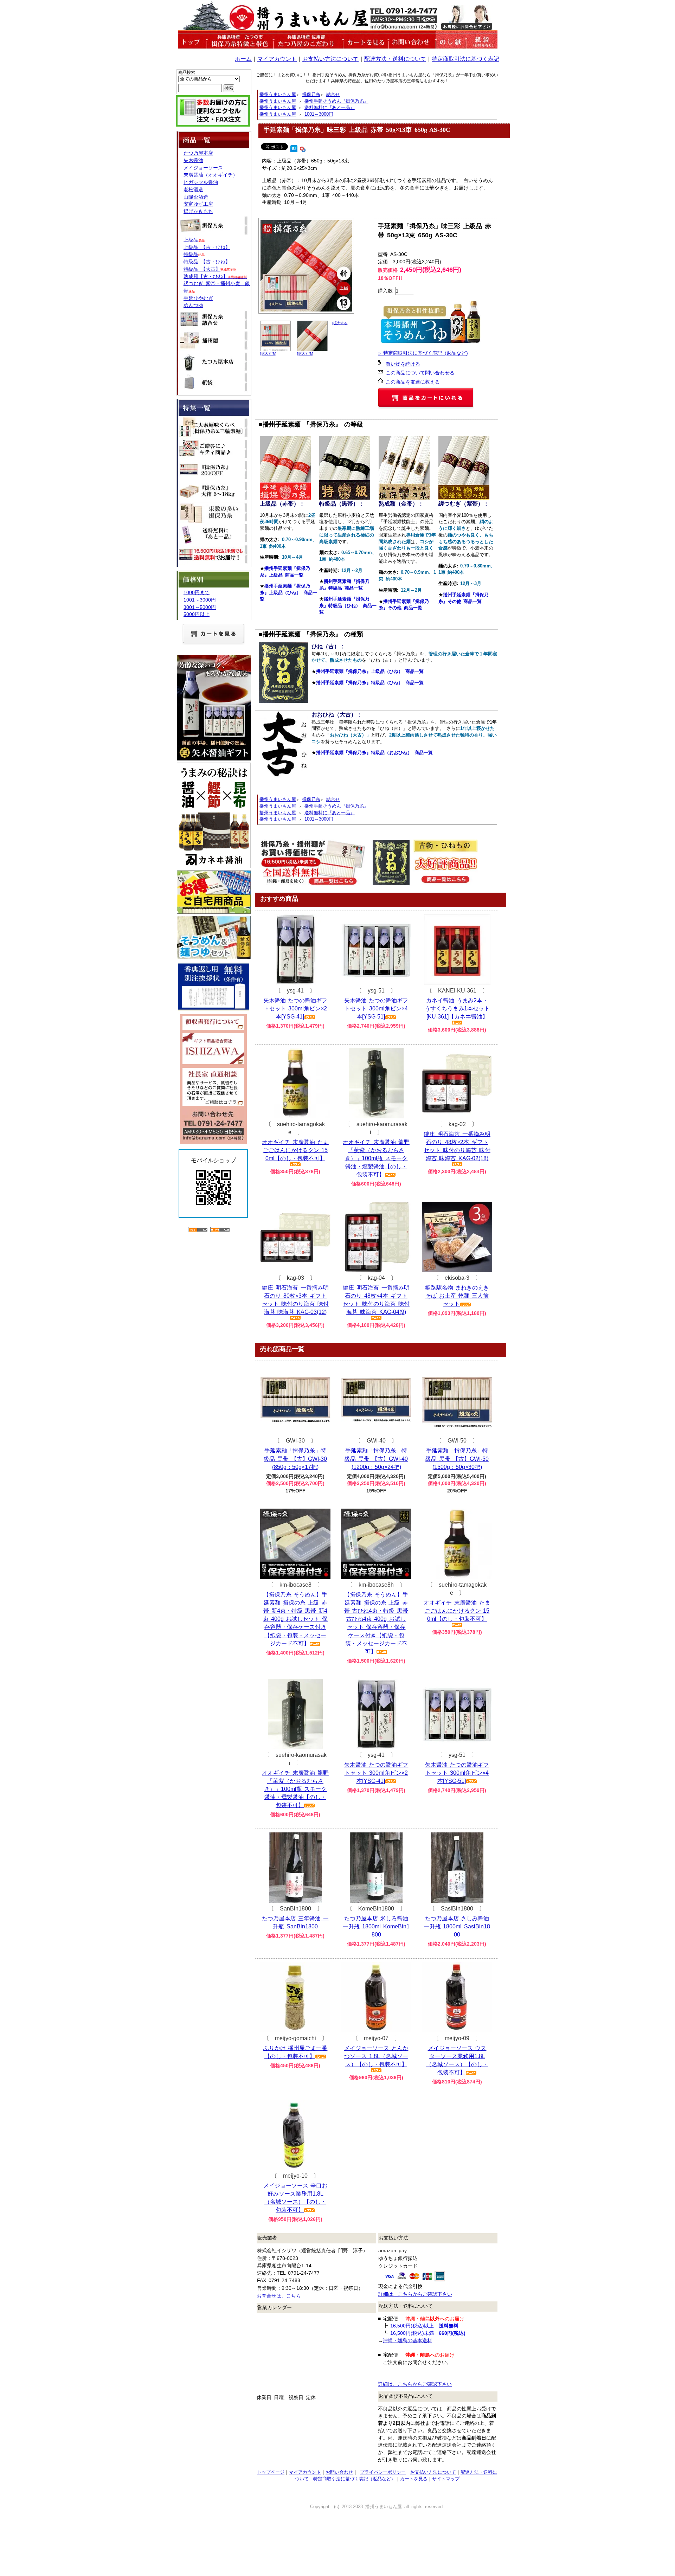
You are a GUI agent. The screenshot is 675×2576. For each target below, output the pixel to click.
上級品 (191, 240)
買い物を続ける (403, 364)
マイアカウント (277, 59)
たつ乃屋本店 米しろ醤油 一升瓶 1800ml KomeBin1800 (376, 1926)
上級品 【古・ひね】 (207, 247)
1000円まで (197, 592)
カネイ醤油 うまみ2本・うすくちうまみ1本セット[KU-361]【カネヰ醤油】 (457, 1008)
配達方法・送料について (395, 59)
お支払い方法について (330, 59)
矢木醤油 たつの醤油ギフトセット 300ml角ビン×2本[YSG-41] (295, 1008)
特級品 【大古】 (202, 269)
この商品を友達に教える (413, 382)
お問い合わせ (339, 2472)
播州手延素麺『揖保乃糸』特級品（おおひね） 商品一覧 (374, 753)
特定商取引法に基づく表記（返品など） (354, 2479)
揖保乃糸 (311, 94)
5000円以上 (197, 614)
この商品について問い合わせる (420, 373)
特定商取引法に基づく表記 (465, 59)
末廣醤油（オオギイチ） (211, 175)
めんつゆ (193, 305)
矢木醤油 (193, 160)
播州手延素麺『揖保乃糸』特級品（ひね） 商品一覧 (348, 605)
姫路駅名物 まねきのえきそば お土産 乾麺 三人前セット (457, 1296)
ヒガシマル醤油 (201, 182)
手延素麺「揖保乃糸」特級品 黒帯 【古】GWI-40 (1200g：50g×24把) (376, 1459)
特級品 (191, 254)
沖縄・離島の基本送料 (407, 2340)
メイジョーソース (203, 168)
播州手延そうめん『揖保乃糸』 (336, 101)
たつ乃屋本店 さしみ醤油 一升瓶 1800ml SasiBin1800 (457, 1926)
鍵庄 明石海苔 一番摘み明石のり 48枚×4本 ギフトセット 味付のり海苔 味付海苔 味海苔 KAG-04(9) (376, 1300)
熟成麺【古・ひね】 (215, 276)
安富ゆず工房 (198, 204)
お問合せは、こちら (279, 2296)
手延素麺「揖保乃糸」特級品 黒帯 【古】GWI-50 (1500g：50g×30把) (457, 1459)
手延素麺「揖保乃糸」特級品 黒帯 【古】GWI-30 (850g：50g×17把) (295, 1459)
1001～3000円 (319, 114)
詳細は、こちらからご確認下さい (415, 2294)
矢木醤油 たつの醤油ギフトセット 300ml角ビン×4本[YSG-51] (376, 1008)
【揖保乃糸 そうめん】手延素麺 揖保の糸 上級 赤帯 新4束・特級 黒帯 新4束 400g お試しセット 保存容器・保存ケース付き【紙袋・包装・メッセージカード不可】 (295, 1619)
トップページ (271, 2472)
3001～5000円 (200, 607)
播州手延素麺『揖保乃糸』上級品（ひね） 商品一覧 (288, 592)
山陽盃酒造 (196, 197)
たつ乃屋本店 (198, 153)
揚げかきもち (198, 211)
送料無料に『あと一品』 (330, 107)
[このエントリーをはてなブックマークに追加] (294, 148)
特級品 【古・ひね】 (207, 262)
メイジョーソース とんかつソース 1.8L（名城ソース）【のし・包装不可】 (376, 2056)
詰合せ (333, 94)
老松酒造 (193, 189)
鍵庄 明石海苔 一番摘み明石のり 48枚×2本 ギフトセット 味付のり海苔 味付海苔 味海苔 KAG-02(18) (457, 1146)
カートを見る (414, 2479)
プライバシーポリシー (383, 2472)
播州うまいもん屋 (278, 94)
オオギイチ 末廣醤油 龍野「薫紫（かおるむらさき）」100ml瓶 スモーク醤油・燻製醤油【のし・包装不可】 (376, 1158)
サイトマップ (446, 2479)
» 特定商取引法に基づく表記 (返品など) (423, 353)
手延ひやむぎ (198, 298)
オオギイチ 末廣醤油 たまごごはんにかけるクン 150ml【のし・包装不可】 (295, 1150)
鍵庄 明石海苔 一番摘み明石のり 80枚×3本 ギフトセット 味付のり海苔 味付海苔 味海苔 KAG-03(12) (295, 1300)
